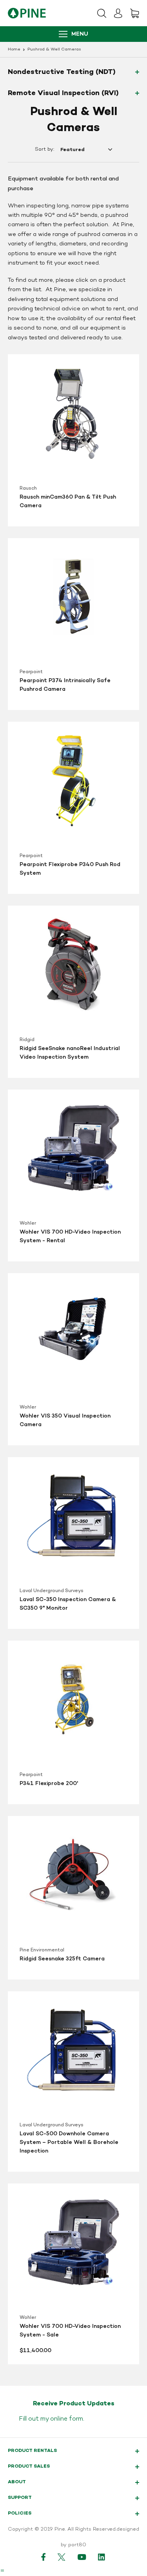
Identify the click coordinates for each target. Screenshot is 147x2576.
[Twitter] (62, 2557)
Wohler (28, 1223)
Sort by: (44, 150)
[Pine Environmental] (27, 13)
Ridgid (27, 1040)
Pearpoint (31, 672)
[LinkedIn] (102, 2557)
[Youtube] (82, 2557)
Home (14, 50)
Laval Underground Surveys (52, 1591)
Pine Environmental (42, 1950)
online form (67, 2419)
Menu (80, 34)
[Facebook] (44, 2557)
